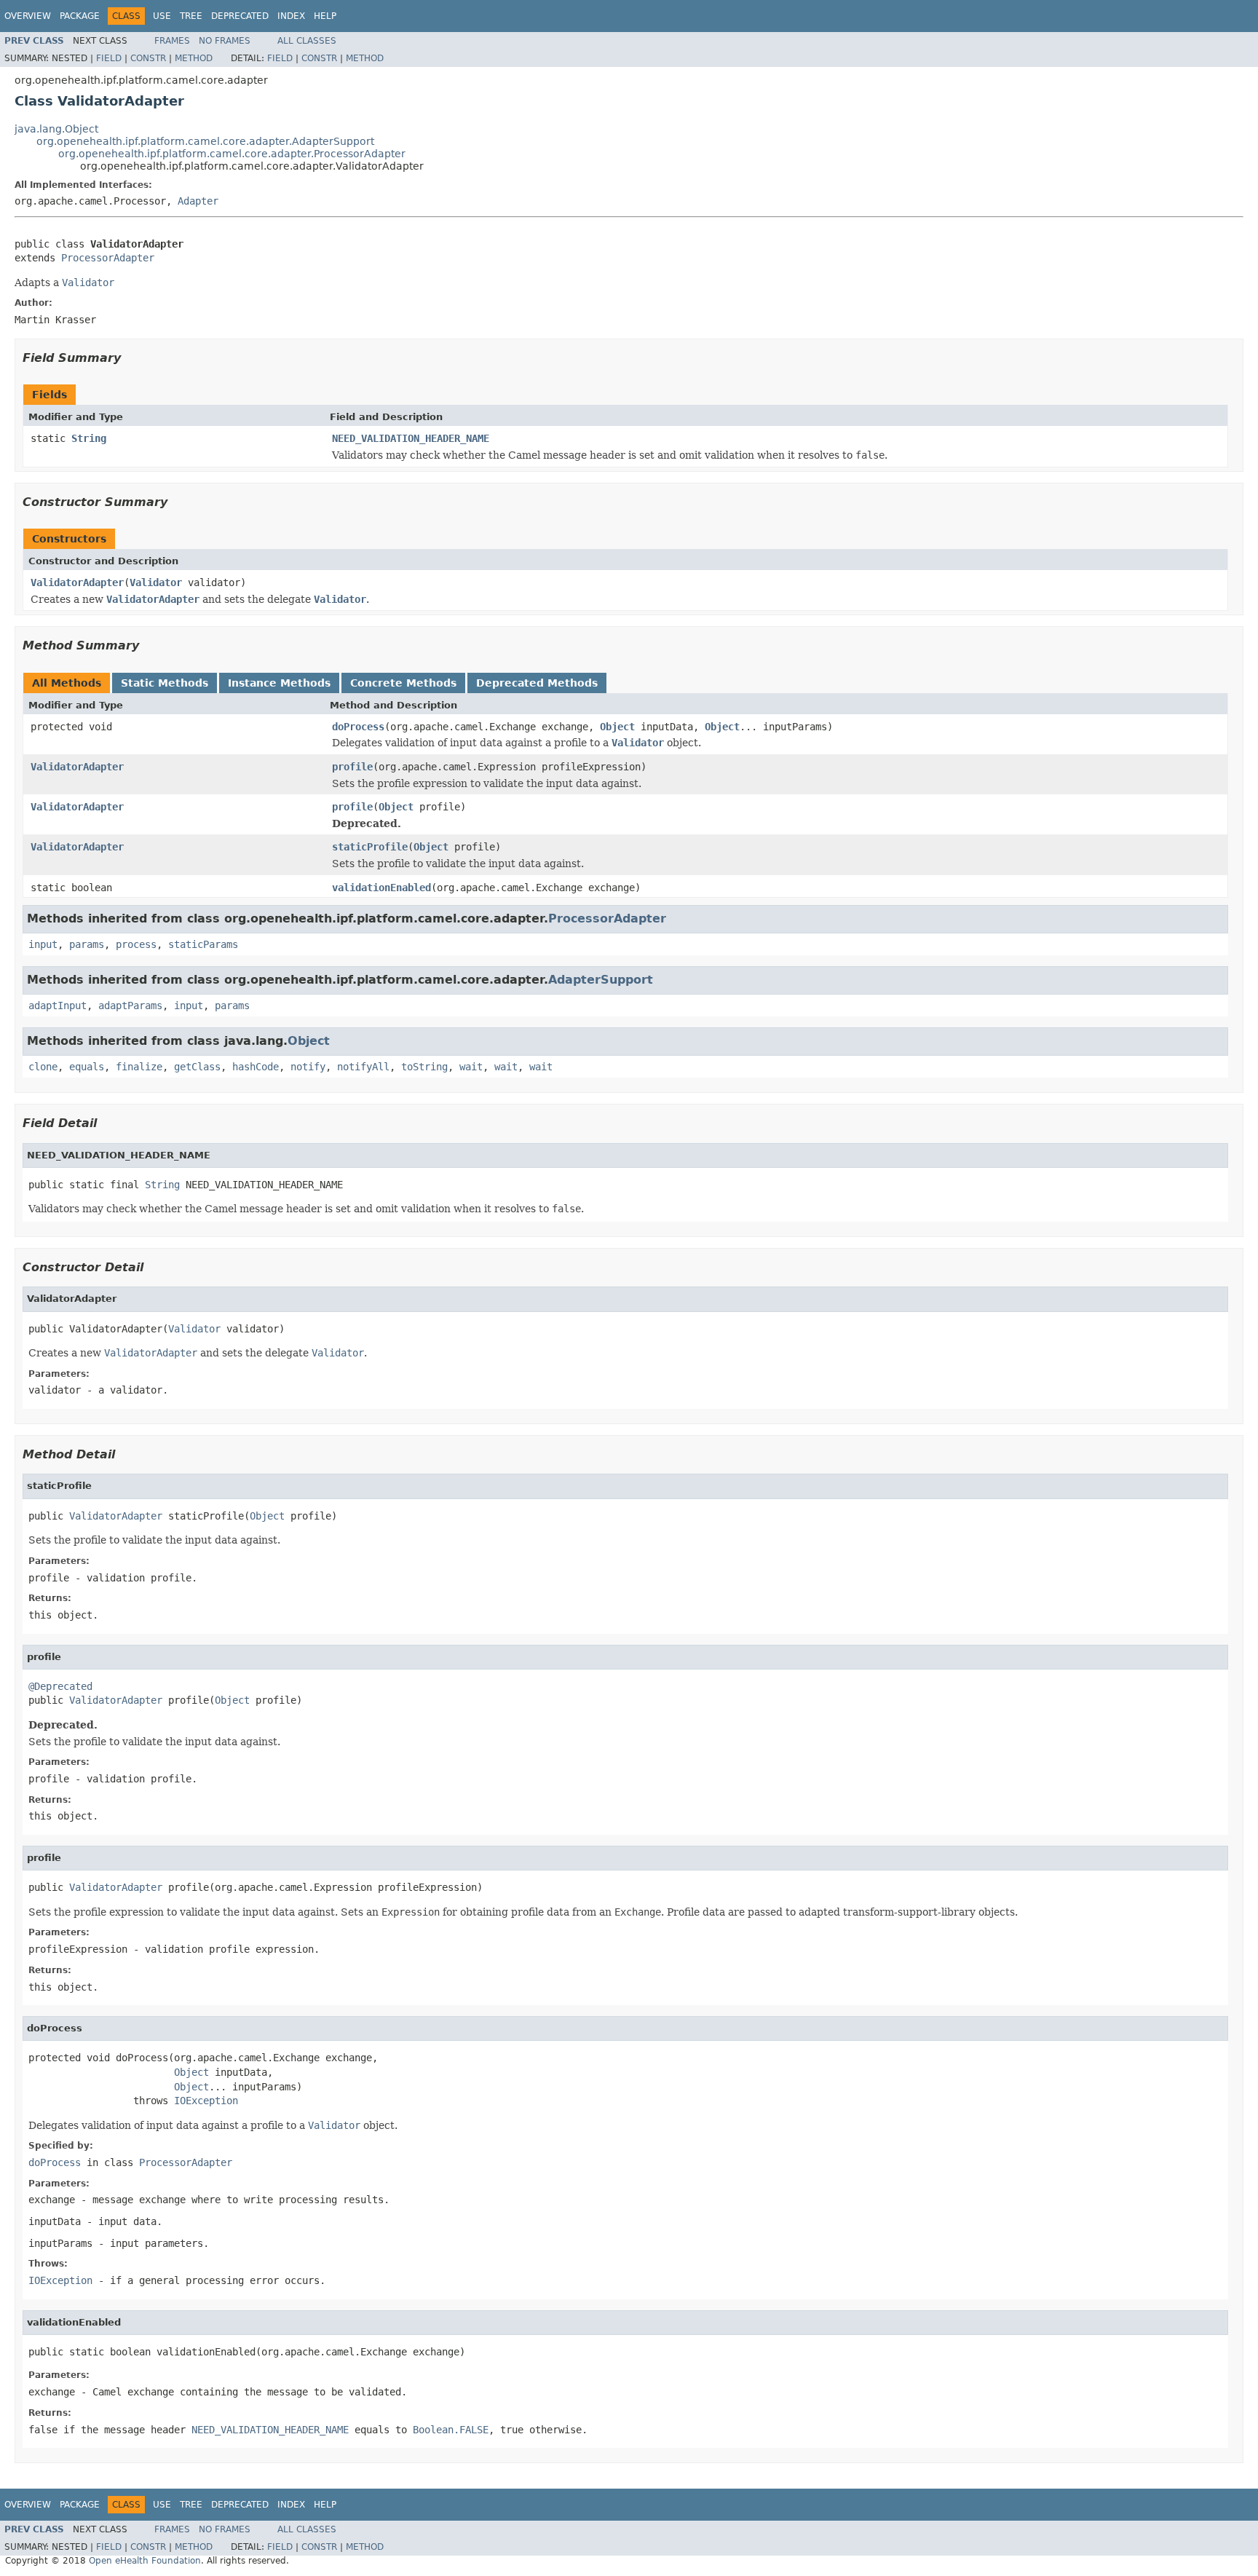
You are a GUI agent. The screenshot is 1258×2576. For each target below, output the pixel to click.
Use (162, 16)
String (89, 438)
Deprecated (240, 16)
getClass (197, 1067)
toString (424, 1067)
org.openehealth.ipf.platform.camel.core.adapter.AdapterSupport (205, 141)
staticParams (203, 944)
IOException (206, 2101)
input (43, 944)
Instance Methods (279, 683)
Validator (156, 582)
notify (308, 1067)
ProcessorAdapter (108, 258)
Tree (191, 16)
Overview (28, 16)
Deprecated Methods (537, 683)
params (87, 944)
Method (194, 58)
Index (291, 16)
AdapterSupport (601, 980)
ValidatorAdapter (77, 582)
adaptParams (130, 1005)
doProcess (358, 727)
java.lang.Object (56, 129)
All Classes (307, 41)
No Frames (225, 41)
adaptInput (58, 1005)
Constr (148, 58)
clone (43, 1067)
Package (80, 16)
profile (352, 767)
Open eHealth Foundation (145, 2561)
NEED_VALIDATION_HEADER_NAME (411, 438)
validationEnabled (381, 888)
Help (325, 16)
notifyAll (363, 1067)
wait (471, 1067)
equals (87, 1067)
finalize (139, 1067)
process (136, 944)
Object (617, 727)
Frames (172, 41)
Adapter (198, 201)
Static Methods (165, 683)
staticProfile (370, 847)
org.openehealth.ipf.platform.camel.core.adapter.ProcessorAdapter (232, 154)
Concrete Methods (403, 683)
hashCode (256, 1067)
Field (109, 58)
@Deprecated (60, 1686)
